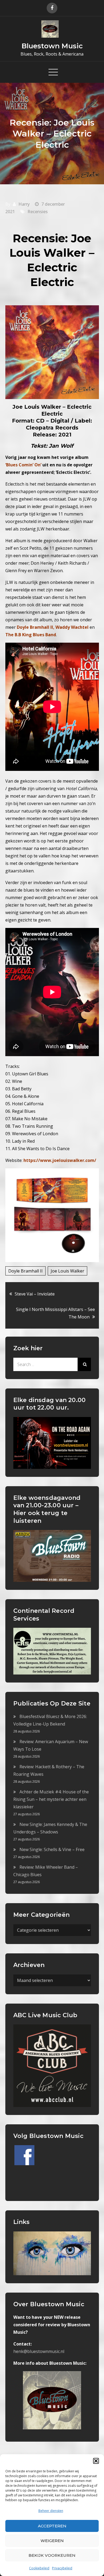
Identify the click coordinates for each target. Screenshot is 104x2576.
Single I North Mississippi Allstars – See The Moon (55, 1313)
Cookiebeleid (39, 2568)
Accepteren (52, 2526)
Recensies (38, 212)
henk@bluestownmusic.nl (39, 2351)
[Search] (84, 1364)
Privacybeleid (62, 2568)
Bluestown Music (52, 46)
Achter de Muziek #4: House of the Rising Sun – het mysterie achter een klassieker (51, 1799)
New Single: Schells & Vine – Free (52, 1849)
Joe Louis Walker (67, 1271)
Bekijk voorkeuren (52, 2555)
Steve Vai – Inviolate (35, 1294)
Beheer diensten (51, 2511)
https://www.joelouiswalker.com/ (60, 1160)
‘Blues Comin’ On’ (23, 465)
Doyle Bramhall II (25, 1271)
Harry (24, 204)
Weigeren (52, 2541)
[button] (96, 2461)
